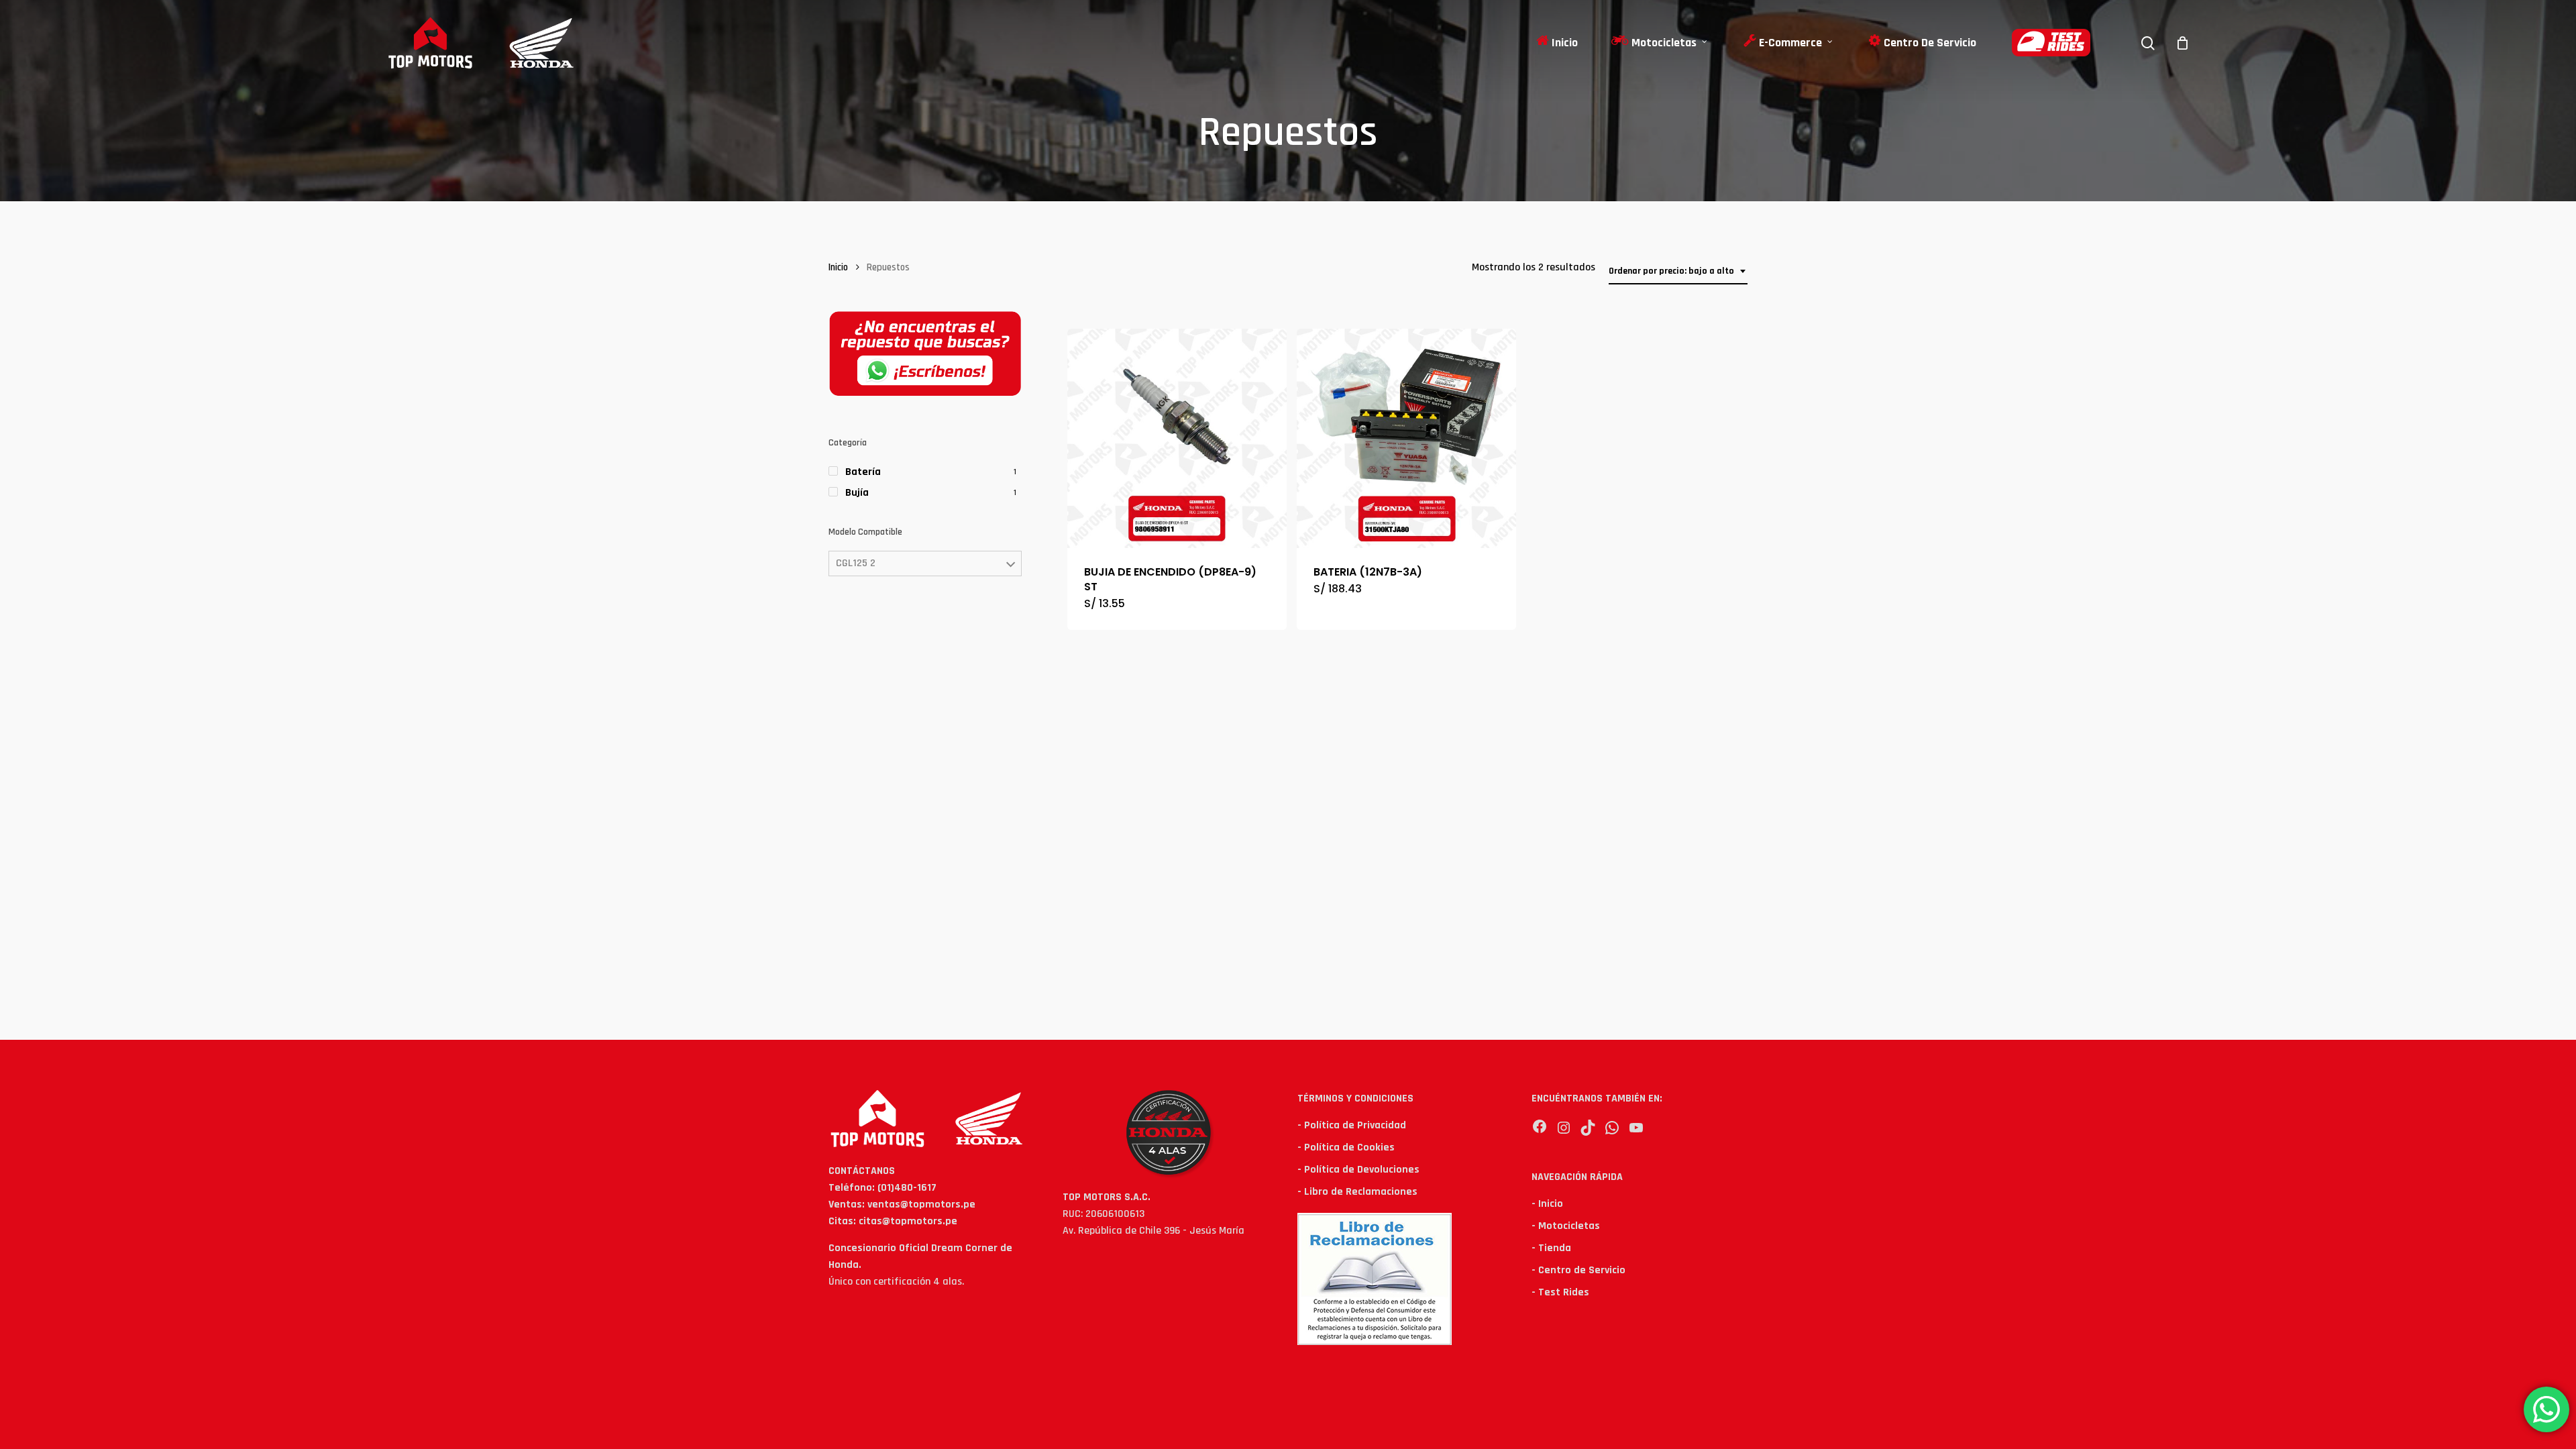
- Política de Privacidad (1352, 1125)
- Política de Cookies (1346, 1147)
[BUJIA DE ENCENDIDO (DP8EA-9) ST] (1177, 438)
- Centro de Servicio (1578, 1270)
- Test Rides (1560, 1292)
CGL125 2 (856, 563)
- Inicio (1547, 1204)
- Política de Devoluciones (1358, 1170)
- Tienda (1551, 1248)
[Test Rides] (2051, 43)
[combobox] (1678, 271)
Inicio (838, 267)
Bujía (857, 493)
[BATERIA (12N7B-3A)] (1406, 438)
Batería (863, 472)
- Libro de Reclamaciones (1357, 1192)
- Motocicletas (1566, 1226)
